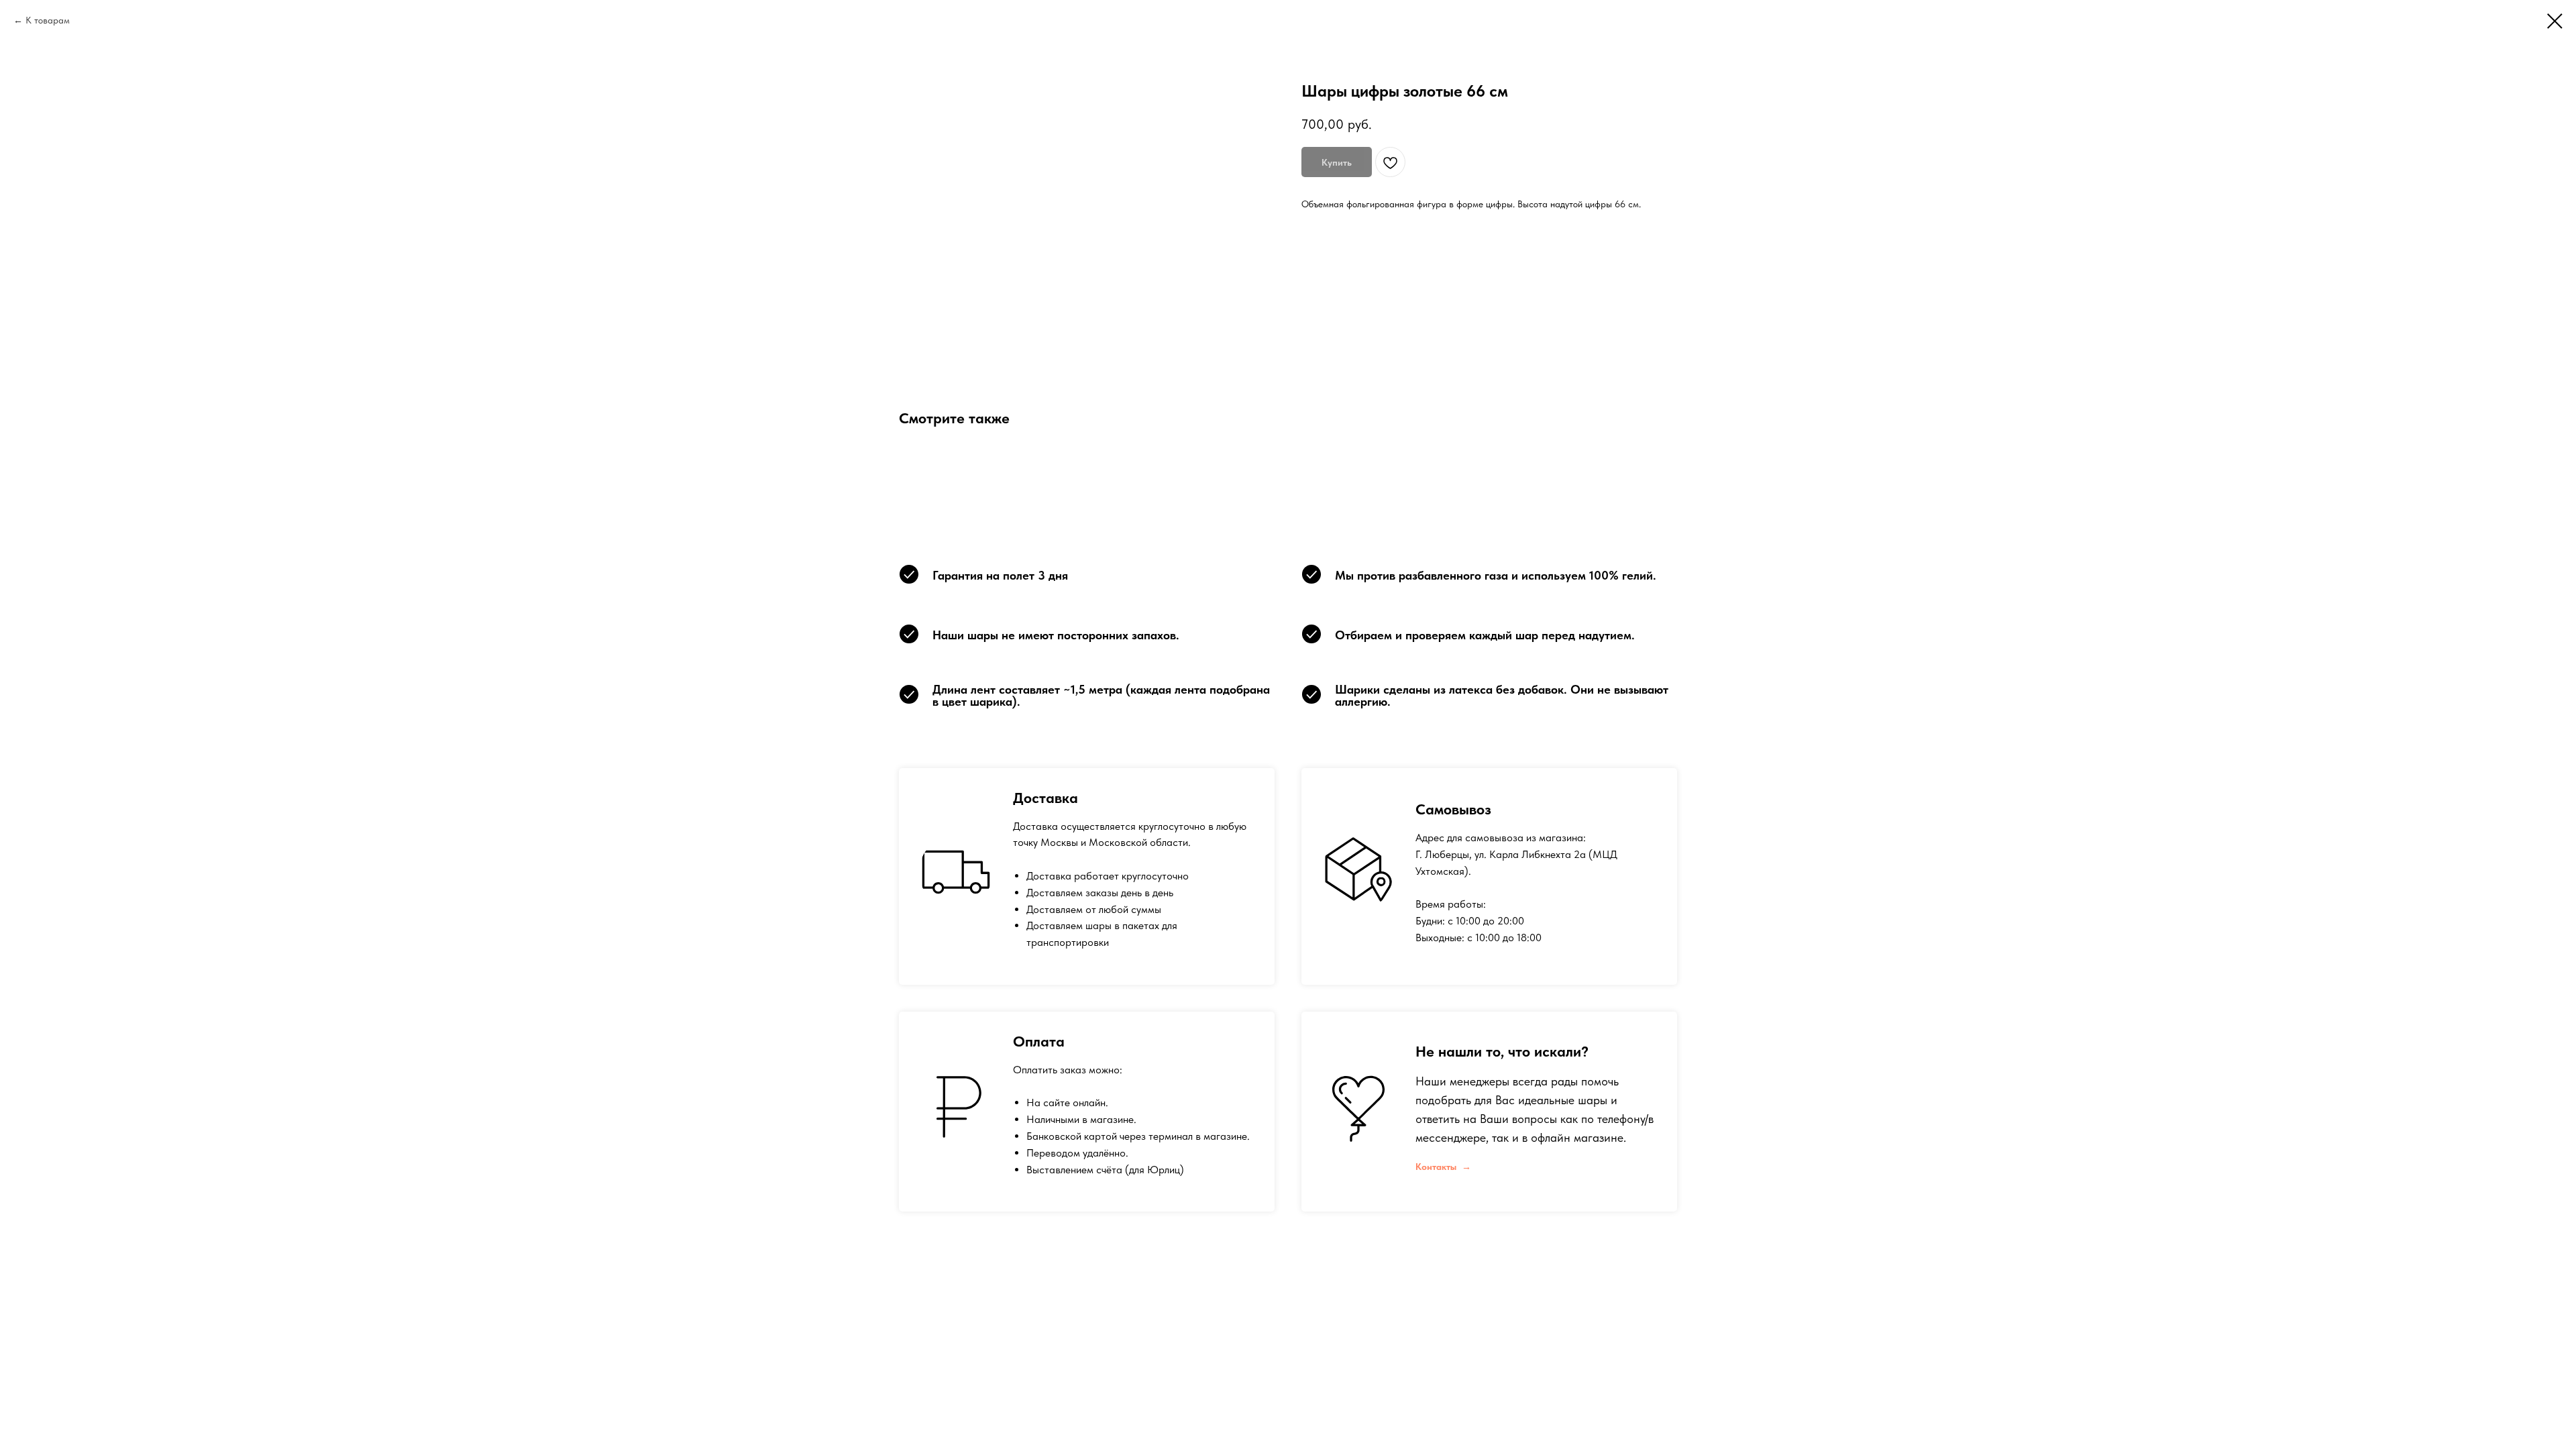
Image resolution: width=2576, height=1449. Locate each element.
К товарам (48, 20)
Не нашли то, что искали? (1502, 1051)
